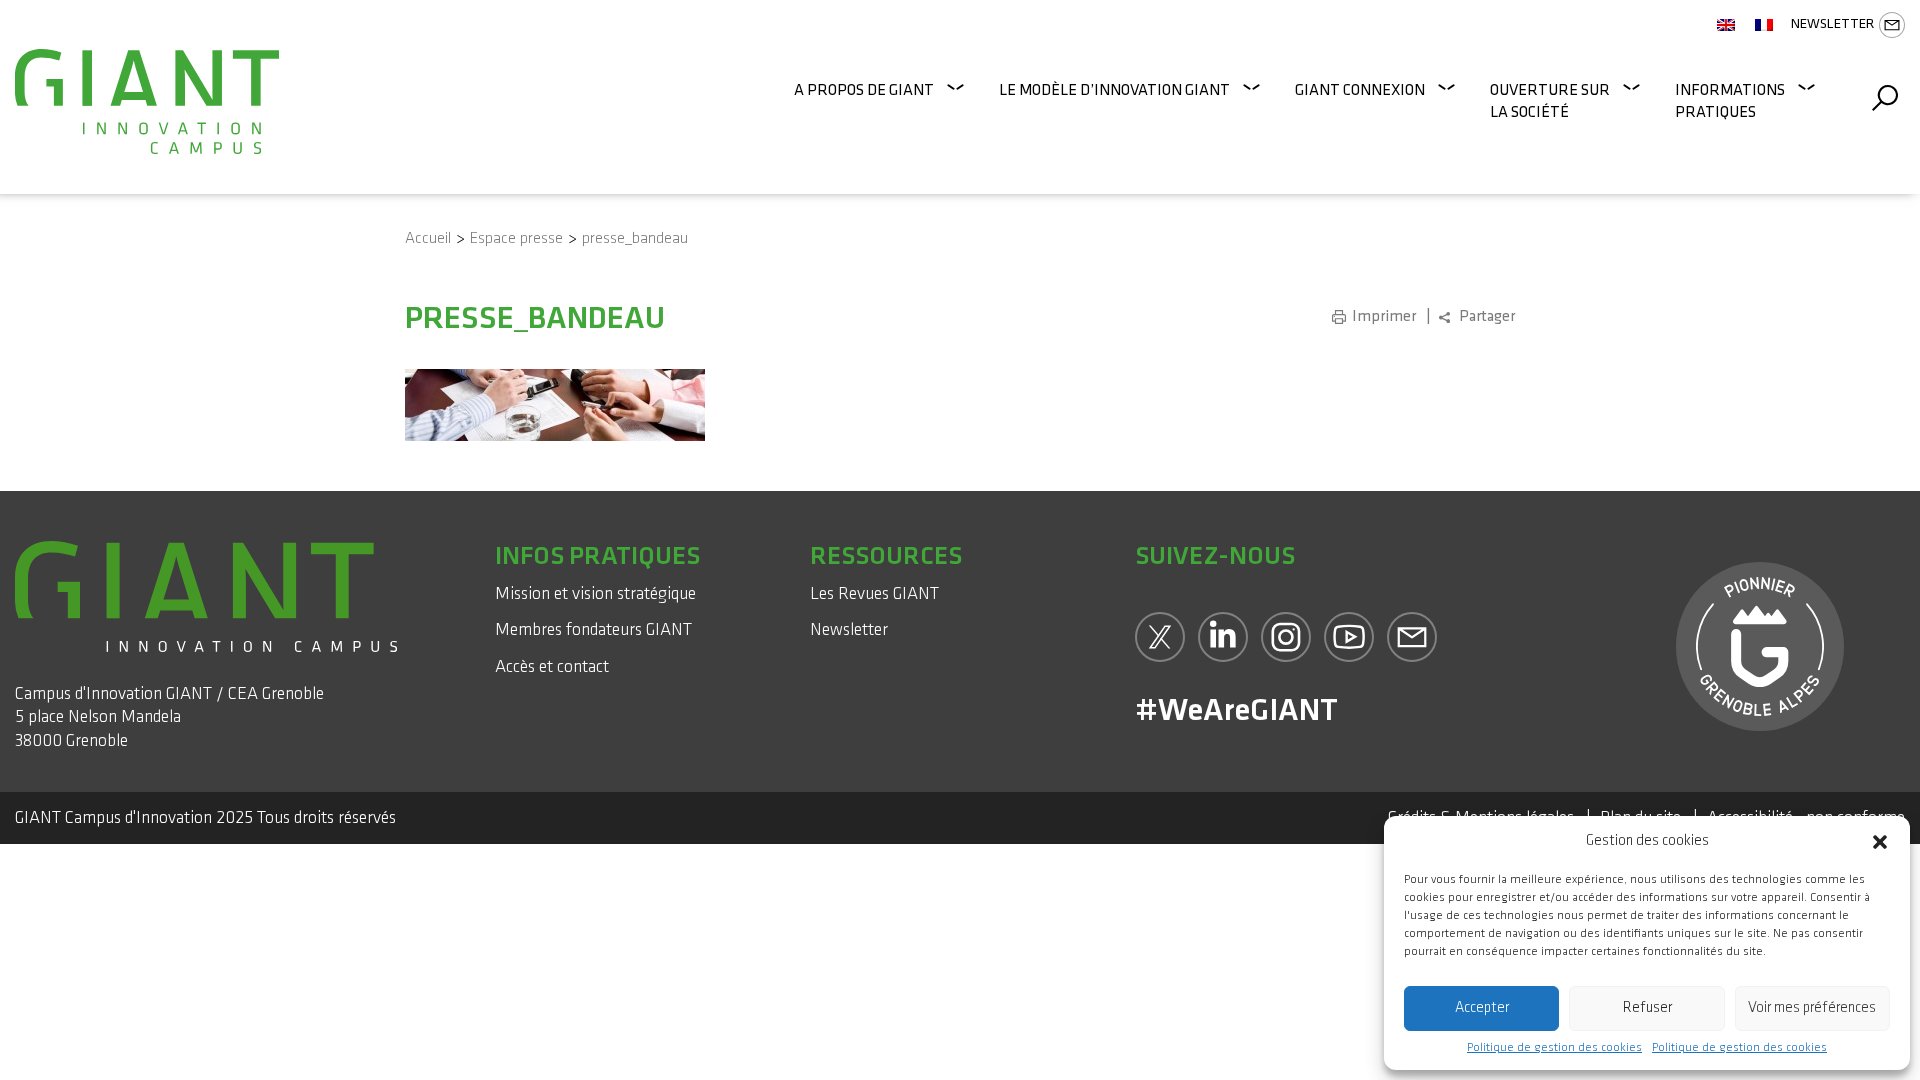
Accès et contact (552, 666)
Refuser (1647, 1007)
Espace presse (516, 238)
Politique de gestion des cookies (1554, 1048)
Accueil (428, 238)
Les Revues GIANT (874, 593)
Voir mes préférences (1812, 1007)
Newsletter (1832, 23)
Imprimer (1384, 316)
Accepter (1482, 1007)
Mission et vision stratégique (595, 593)
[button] (1880, 841)
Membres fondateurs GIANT (593, 629)
